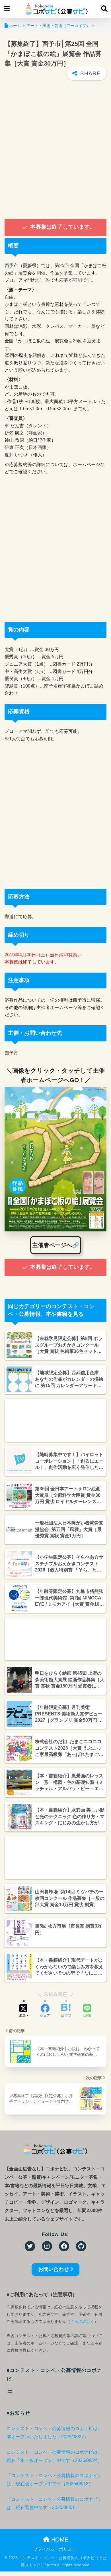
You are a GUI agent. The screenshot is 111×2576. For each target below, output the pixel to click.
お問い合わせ (54, 2269)
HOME (59, 2540)
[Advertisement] (55, 149)
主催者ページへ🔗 (56, 1245)
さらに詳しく (82, 2321)
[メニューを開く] (10, 2392)
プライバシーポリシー (55, 2549)
